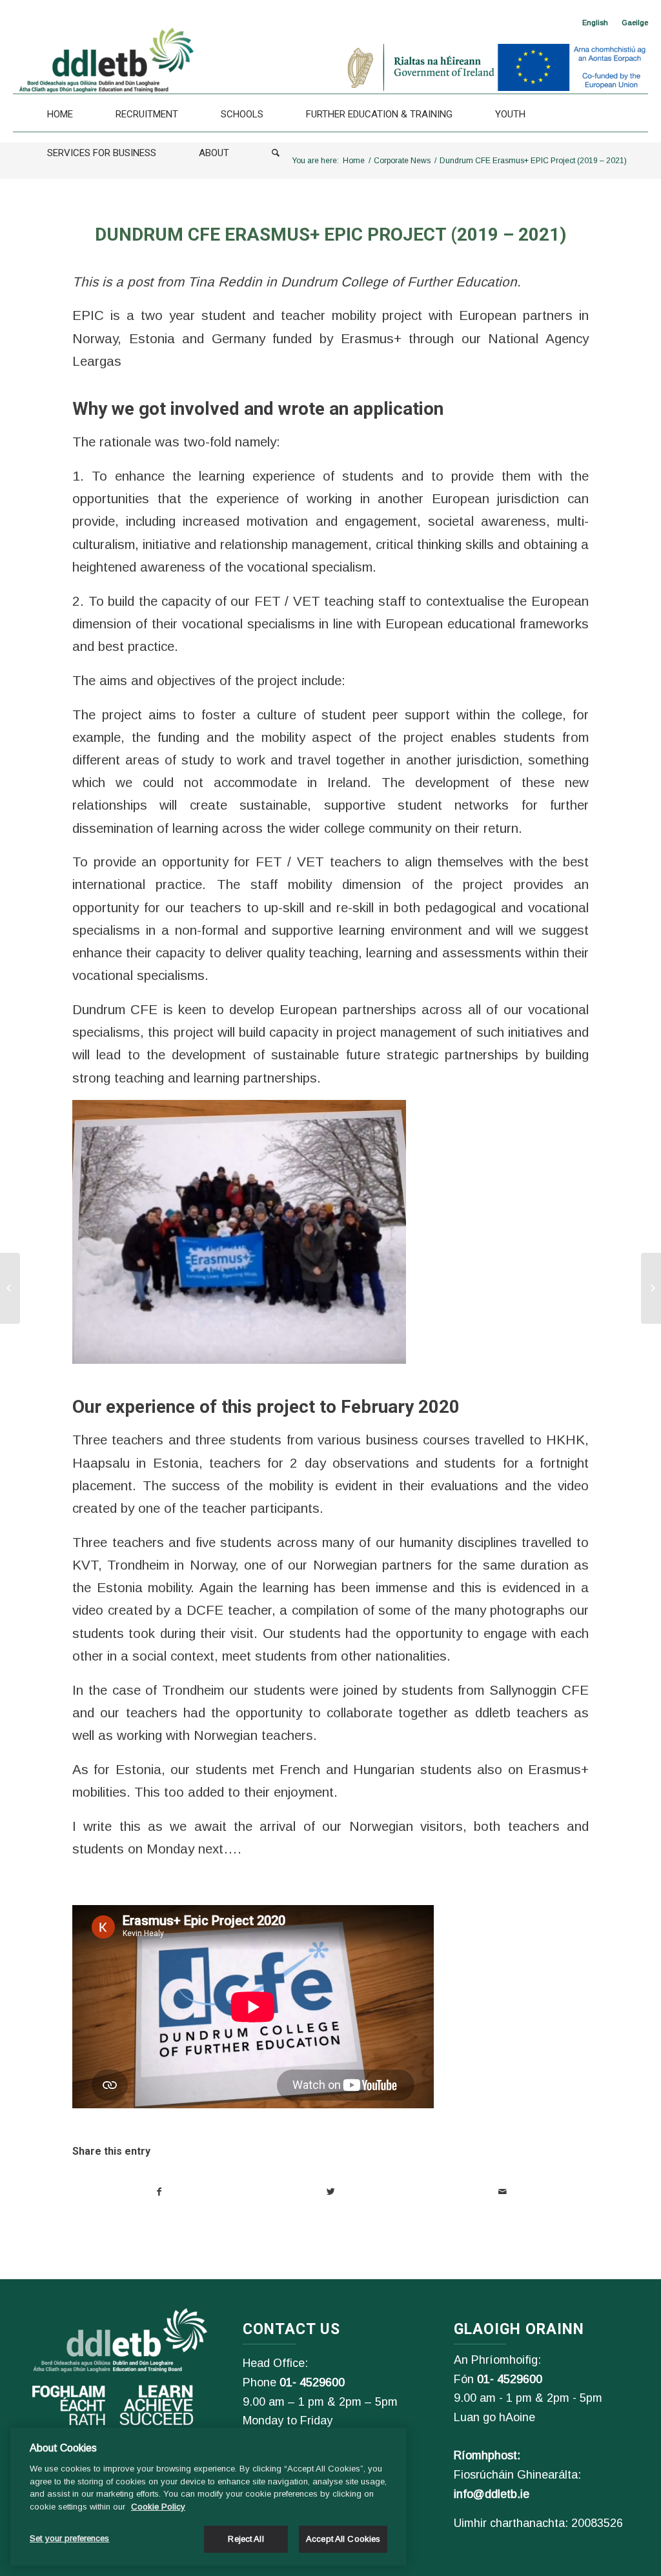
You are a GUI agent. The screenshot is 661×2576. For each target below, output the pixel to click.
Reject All (246, 2539)
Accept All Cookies (343, 2539)
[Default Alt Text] (10, 1288)
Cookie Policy (158, 2507)
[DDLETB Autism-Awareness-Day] (651, 1288)
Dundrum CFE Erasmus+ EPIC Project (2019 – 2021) (330, 235)
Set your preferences (70, 2538)
